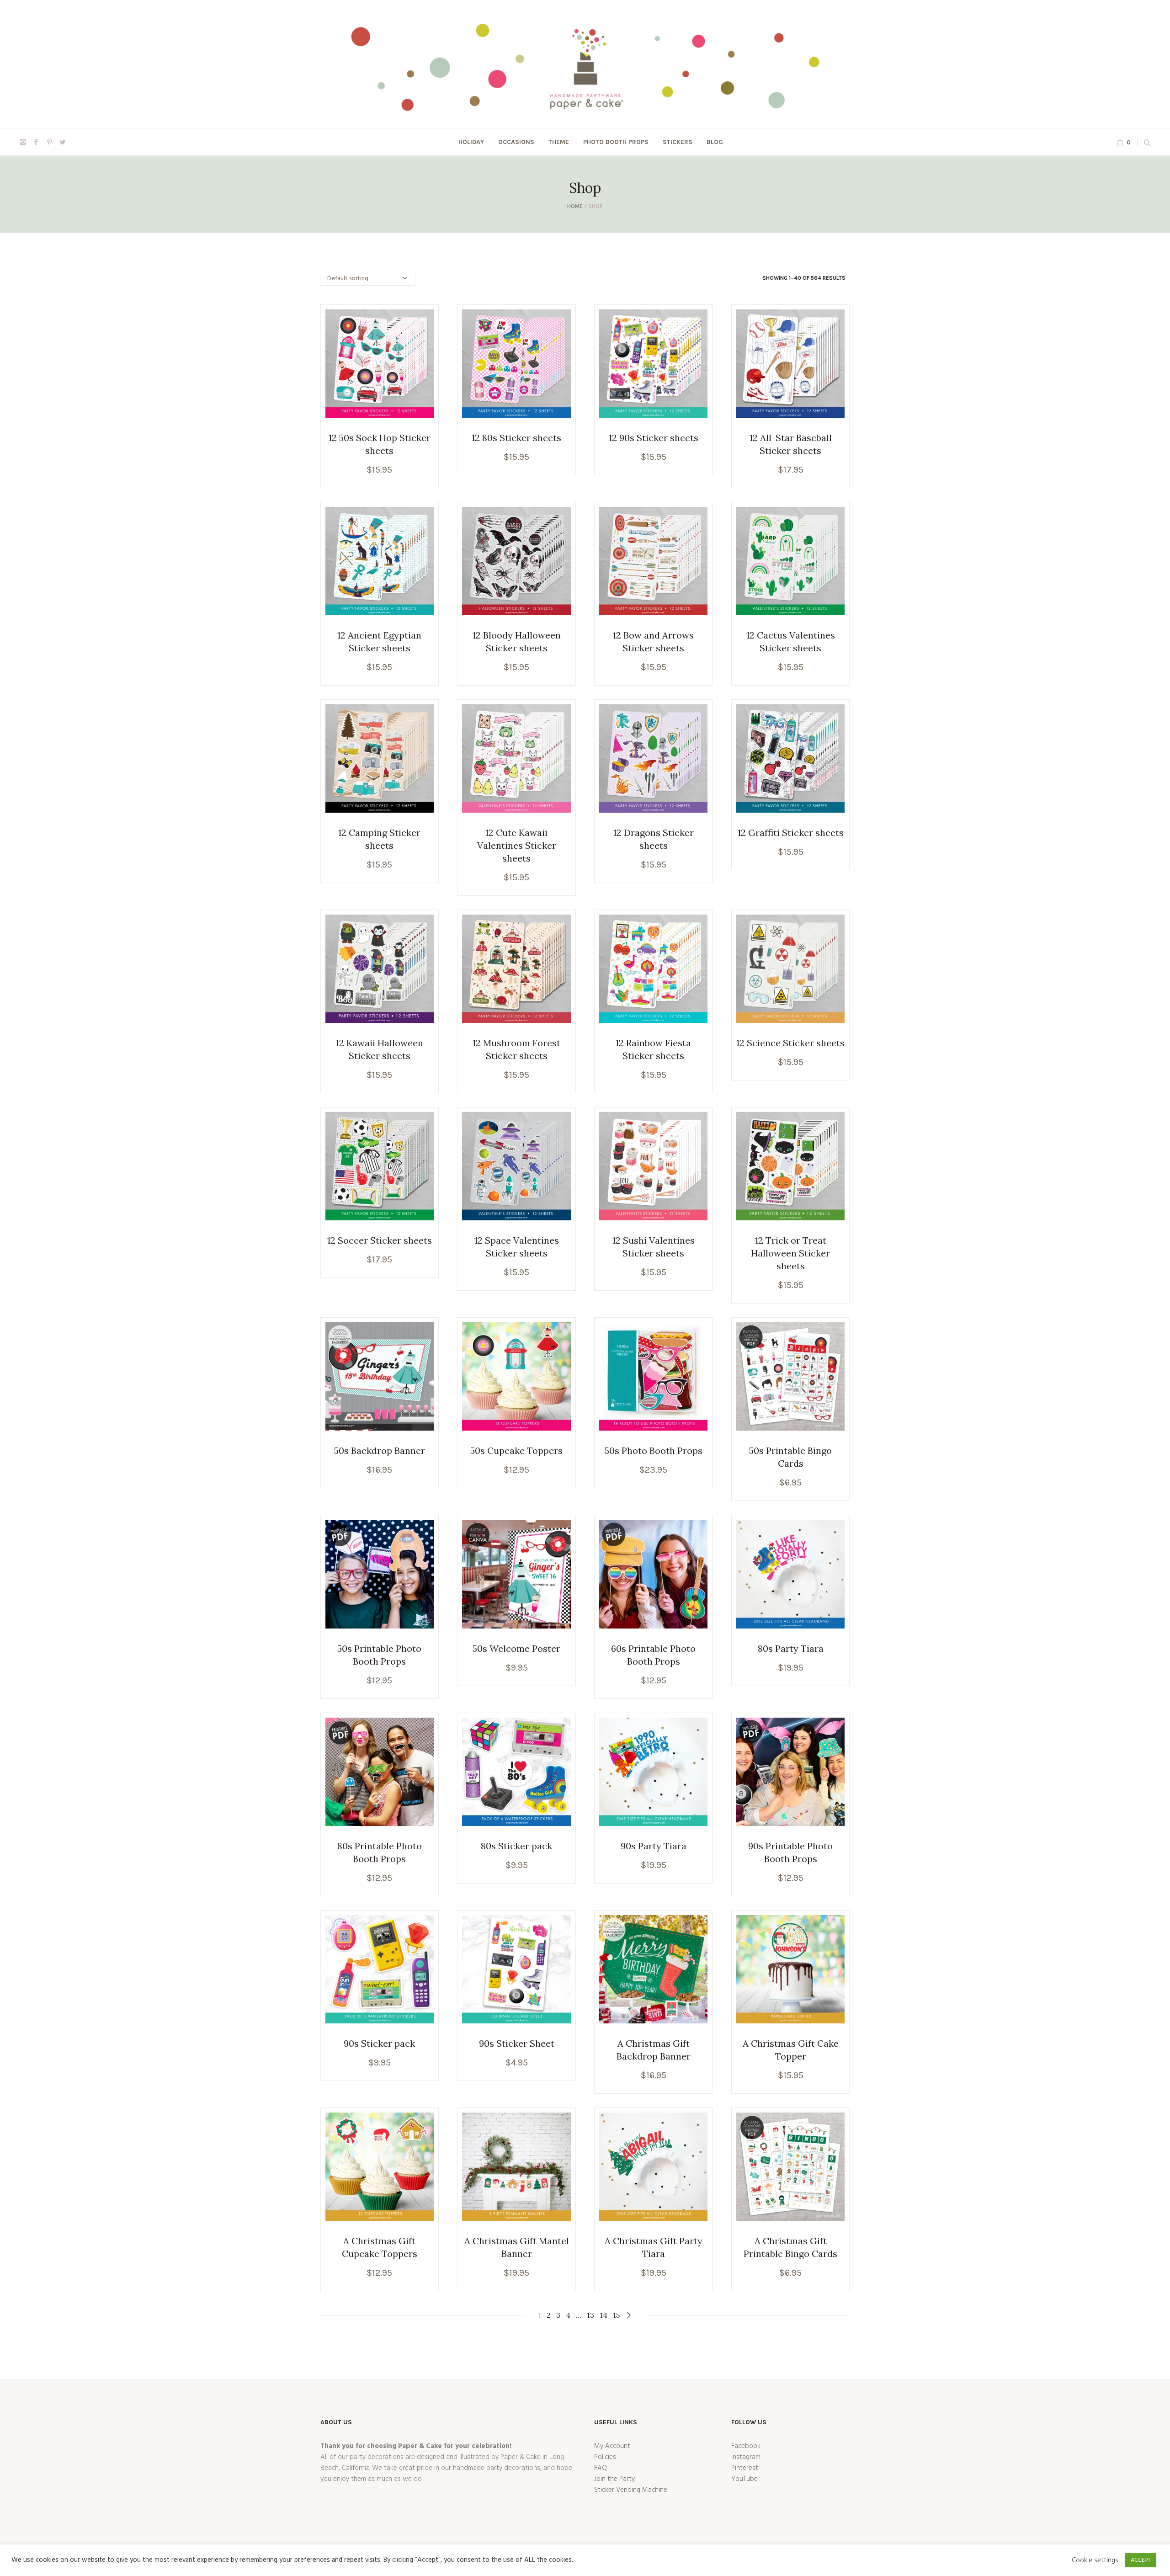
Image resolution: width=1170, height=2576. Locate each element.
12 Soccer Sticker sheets (380, 1240)
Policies (605, 2457)
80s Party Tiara (791, 1648)
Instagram (746, 2457)
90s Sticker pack (379, 2043)
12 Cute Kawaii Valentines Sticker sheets (517, 845)
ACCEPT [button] (1141, 2560)
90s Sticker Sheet (517, 2043)
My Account (612, 2446)
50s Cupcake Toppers (516, 1450)
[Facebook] (36, 142)
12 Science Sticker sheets (790, 1043)
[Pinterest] (49, 142)
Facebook (746, 2446)
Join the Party (614, 2479)
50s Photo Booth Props (654, 1450)
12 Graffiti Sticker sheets (791, 833)
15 (616, 2315)
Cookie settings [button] (1095, 2560)
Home (575, 206)
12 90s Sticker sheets (654, 438)
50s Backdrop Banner (380, 1450)
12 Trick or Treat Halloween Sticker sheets (790, 1253)
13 (590, 2315)
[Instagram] (23, 142)
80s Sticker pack (516, 1846)
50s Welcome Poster (516, 1648)
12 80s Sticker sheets (516, 438)
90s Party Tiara (654, 1846)
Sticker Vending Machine (631, 2490)
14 (604, 2315)
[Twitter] (63, 142)
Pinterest (745, 2468)
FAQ (601, 2468)
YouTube (745, 2479)
